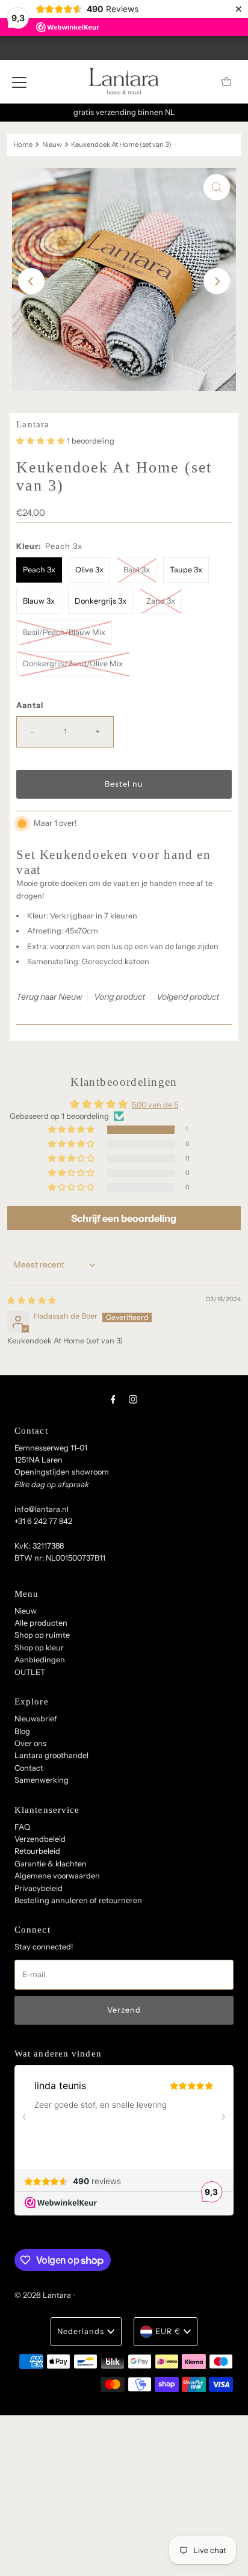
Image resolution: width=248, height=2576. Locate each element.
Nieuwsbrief (36, 1719)
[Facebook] (113, 1399)
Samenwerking (42, 1780)
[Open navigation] (19, 82)
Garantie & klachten (51, 1864)
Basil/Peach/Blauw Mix (64, 632)
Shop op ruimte (42, 1635)
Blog (22, 1731)
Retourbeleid (37, 1851)
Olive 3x (89, 570)
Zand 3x (161, 601)
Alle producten (41, 1623)
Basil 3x (137, 570)
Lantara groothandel (51, 1755)
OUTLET (30, 1672)
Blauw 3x (39, 601)
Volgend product (188, 997)
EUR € (168, 2331)
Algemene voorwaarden (57, 1876)
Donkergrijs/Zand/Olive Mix (73, 664)
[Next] (217, 281)
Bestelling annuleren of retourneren (78, 1900)
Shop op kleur (39, 1648)
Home (23, 144)
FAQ (22, 1827)
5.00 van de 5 (155, 1105)
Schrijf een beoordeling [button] (124, 1218)
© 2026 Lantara (43, 2295)
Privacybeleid (39, 1888)
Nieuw (52, 144)
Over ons (30, 1743)
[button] (42, 441)
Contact (29, 1768)
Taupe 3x (186, 570)
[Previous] (31, 281)
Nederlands (81, 2331)
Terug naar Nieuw (49, 997)
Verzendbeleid (40, 1839)
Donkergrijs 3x (101, 601)
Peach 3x (39, 570)
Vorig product (119, 997)
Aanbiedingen (40, 1660)
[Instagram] (133, 1399)
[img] (32, 1300)
